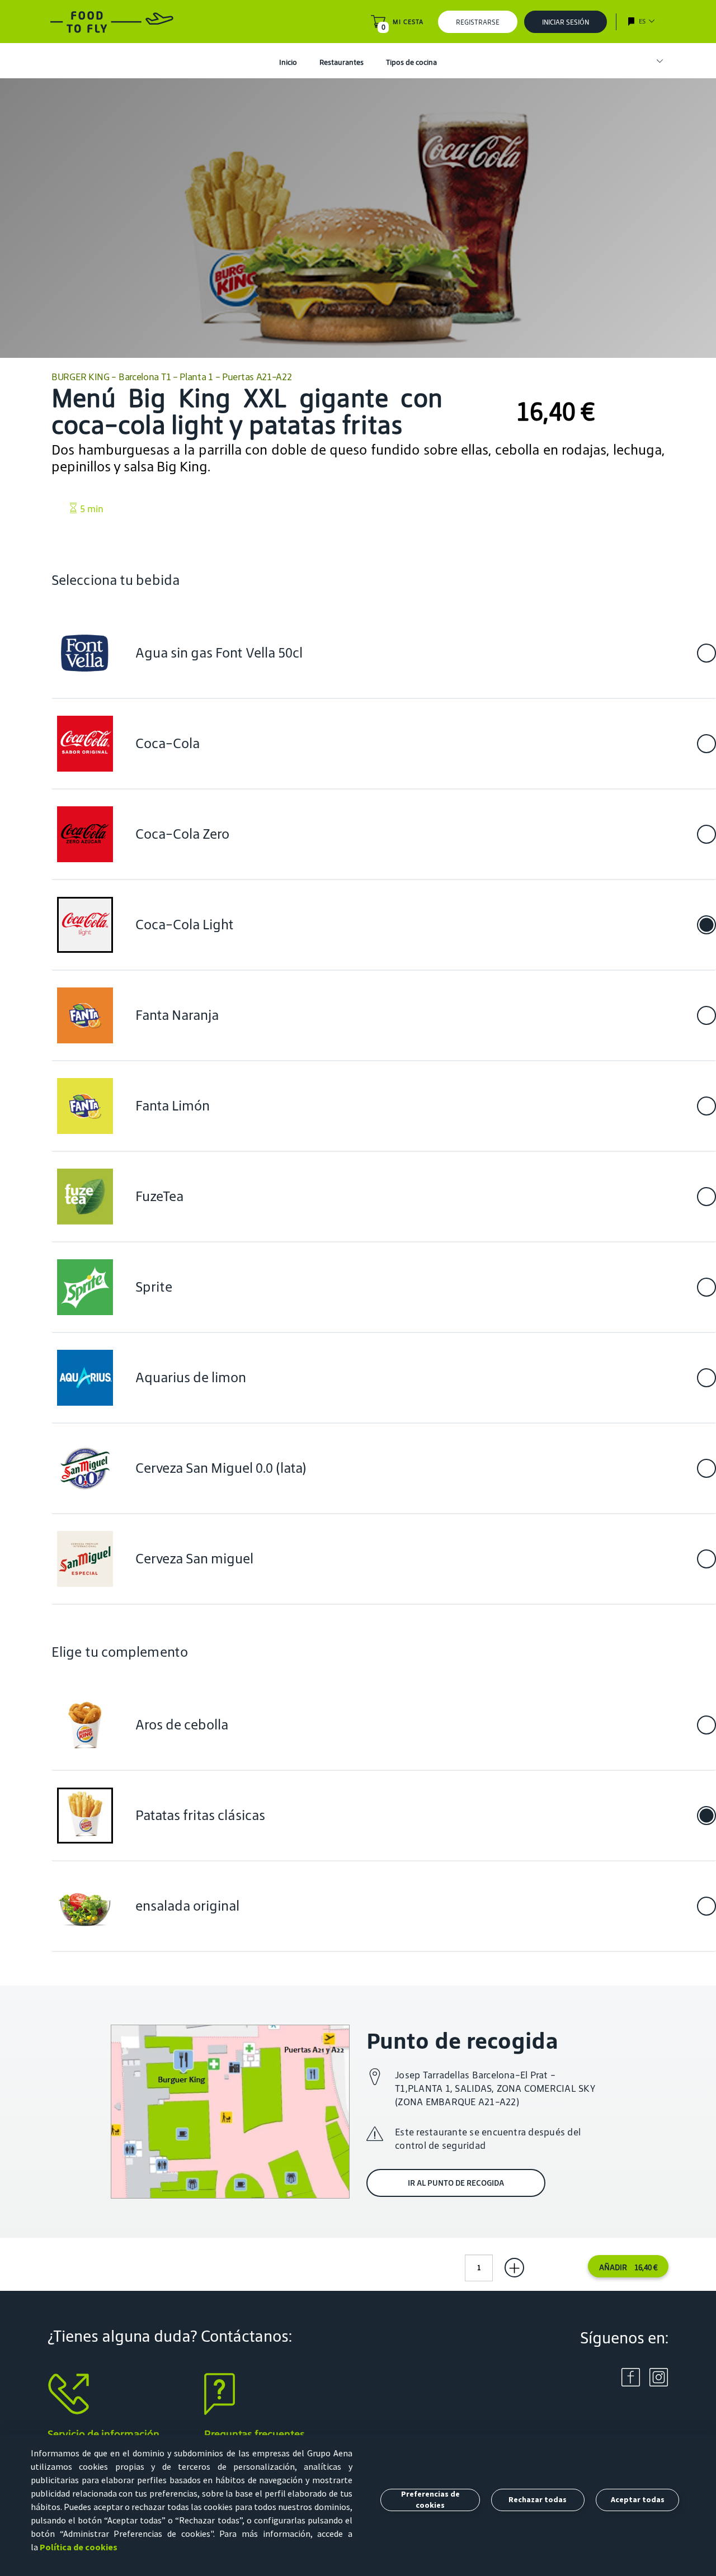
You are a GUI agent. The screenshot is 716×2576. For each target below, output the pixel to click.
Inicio (288, 62)
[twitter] (631, 2376)
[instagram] (659, 2376)
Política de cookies (79, 2547)
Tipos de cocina (411, 62)
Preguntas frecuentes (255, 2434)
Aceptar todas (638, 2499)
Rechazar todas (538, 2499)
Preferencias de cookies (430, 2499)
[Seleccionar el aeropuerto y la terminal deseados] (654, 62)
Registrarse (478, 22)
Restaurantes (341, 62)
